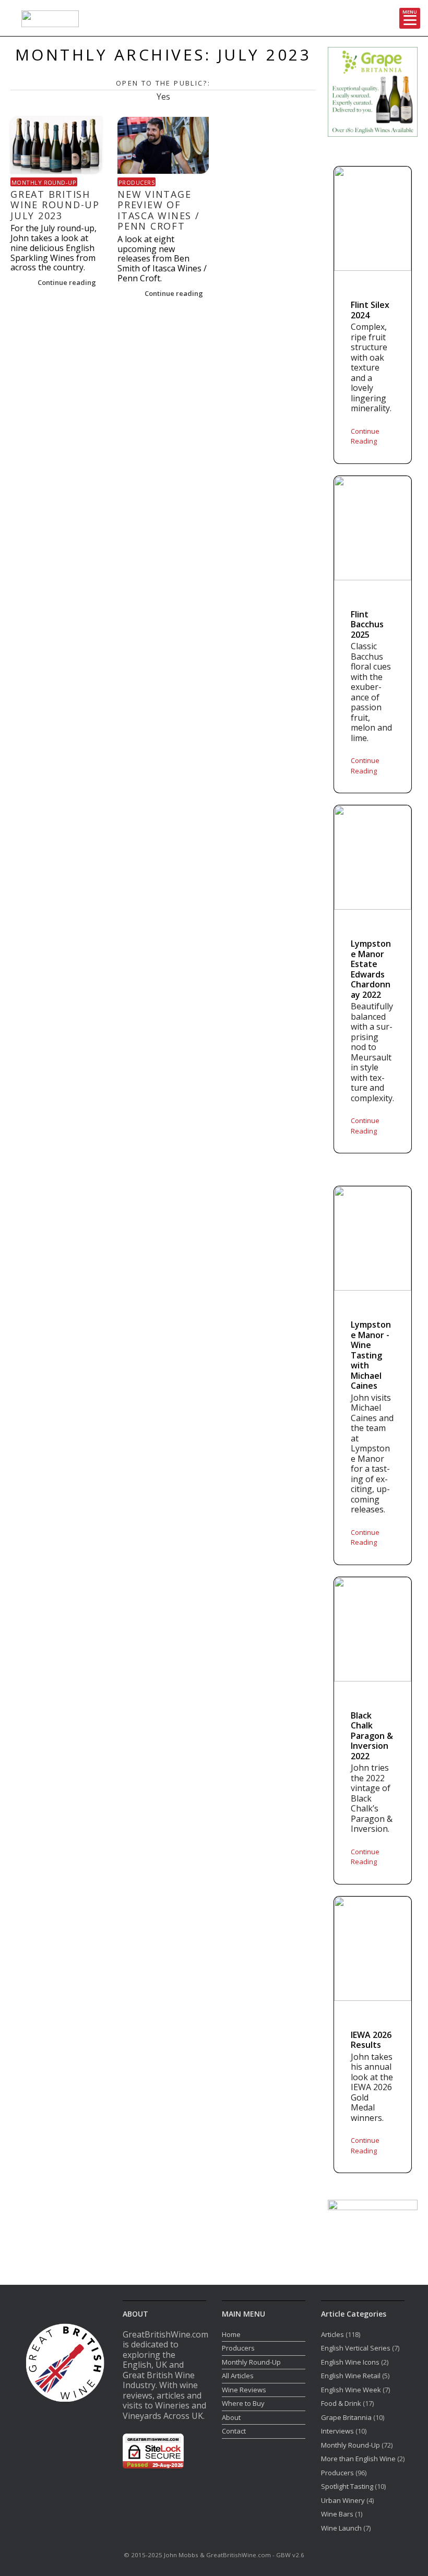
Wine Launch (341, 2528)
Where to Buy (243, 2403)
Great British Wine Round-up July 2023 (55, 205)
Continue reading (68, 282)
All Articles (238, 2376)
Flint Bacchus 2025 (367, 625)
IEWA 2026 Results (371, 2040)
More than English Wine (358, 2459)
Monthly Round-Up (44, 182)
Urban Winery (343, 2500)
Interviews (337, 2431)
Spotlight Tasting (347, 2486)
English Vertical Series (356, 2348)
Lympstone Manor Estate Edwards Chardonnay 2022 (371, 969)
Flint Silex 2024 (370, 310)
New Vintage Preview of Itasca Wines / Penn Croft (159, 210)
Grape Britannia (346, 2417)
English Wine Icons (350, 2362)
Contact (234, 2431)
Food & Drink (341, 2403)
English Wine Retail (351, 2376)
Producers (136, 182)
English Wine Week (351, 2390)
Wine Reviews (244, 2390)
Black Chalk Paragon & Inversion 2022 (372, 1736)
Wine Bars (337, 2514)
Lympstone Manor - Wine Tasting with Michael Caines (371, 1356)
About (231, 2417)
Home (231, 2334)
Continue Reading (365, 436)
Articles (332, 2334)
